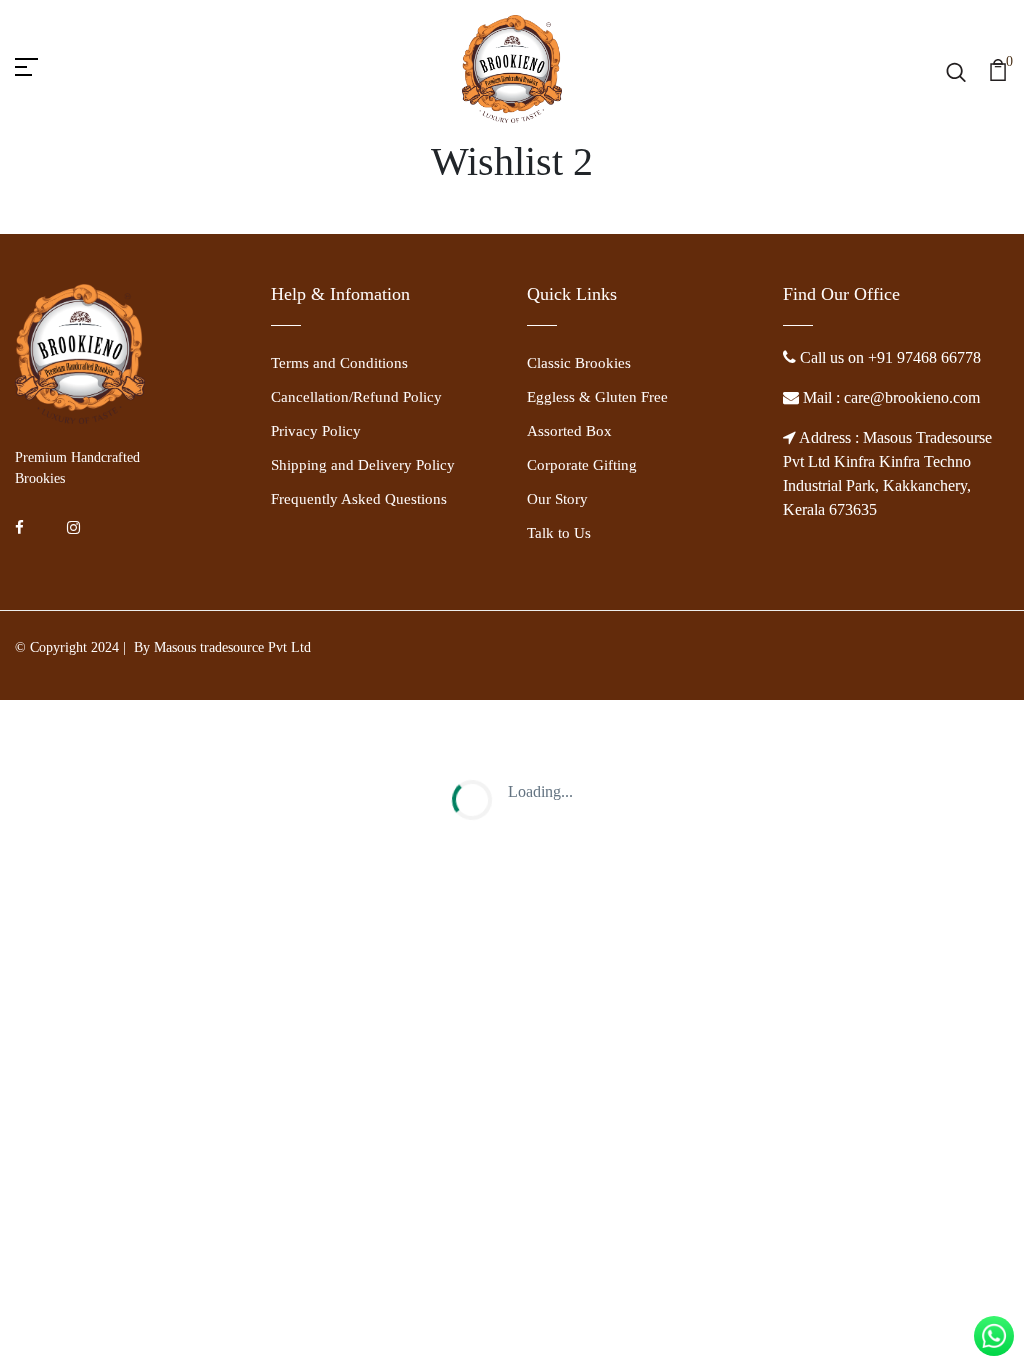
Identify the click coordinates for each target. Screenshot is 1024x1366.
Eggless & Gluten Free (597, 397)
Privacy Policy (316, 431)
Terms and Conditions (339, 363)
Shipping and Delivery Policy (363, 465)
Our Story (557, 499)
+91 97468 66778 (924, 357)
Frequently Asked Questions (359, 499)
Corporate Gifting (582, 465)
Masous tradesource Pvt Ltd (232, 647)
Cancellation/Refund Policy (356, 397)
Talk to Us (559, 533)
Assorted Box (569, 431)
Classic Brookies (579, 363)
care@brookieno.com (910, 397)
